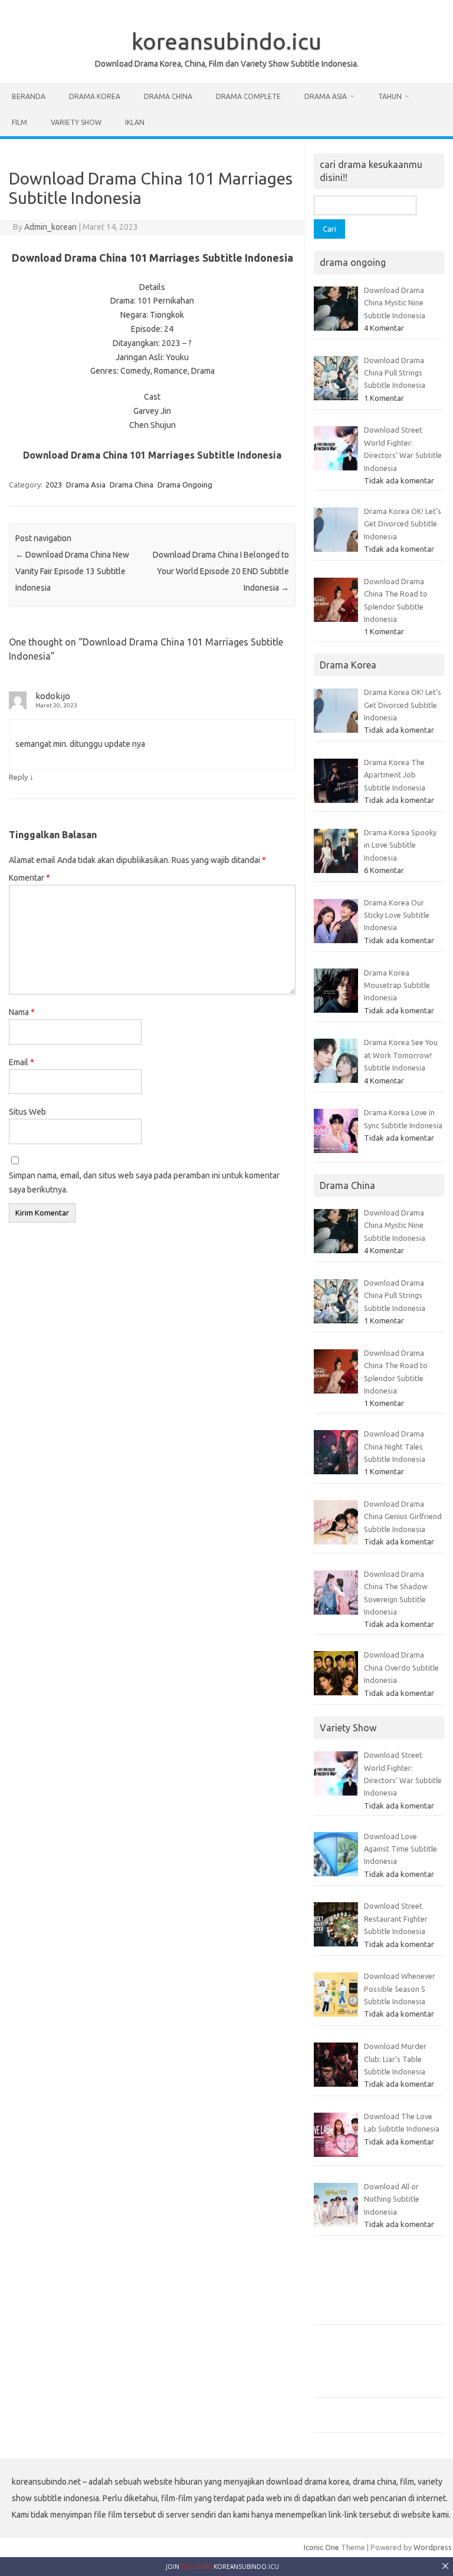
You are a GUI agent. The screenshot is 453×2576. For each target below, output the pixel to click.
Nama (22, 1012)
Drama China (168, 96)
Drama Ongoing (185, 485)
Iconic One (321, 2547)
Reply (18, 777)
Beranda (29, 96)
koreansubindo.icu (226, 41)
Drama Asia (326, 96)
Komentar (29, 878)
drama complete (248, 96)
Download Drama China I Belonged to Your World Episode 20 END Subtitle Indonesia (221, 571)
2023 (54, 485)
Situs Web (27, 1112)
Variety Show (76, 122)
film (19, 122)
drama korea (95, 96)
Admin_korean (50, 227)
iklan (135, 122)
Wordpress (433, 2547)
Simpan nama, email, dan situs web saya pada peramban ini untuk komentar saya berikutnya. (144, 1182)
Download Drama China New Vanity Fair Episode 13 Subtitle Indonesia (72, 571)
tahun (390, 96)
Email (22, 1062)
